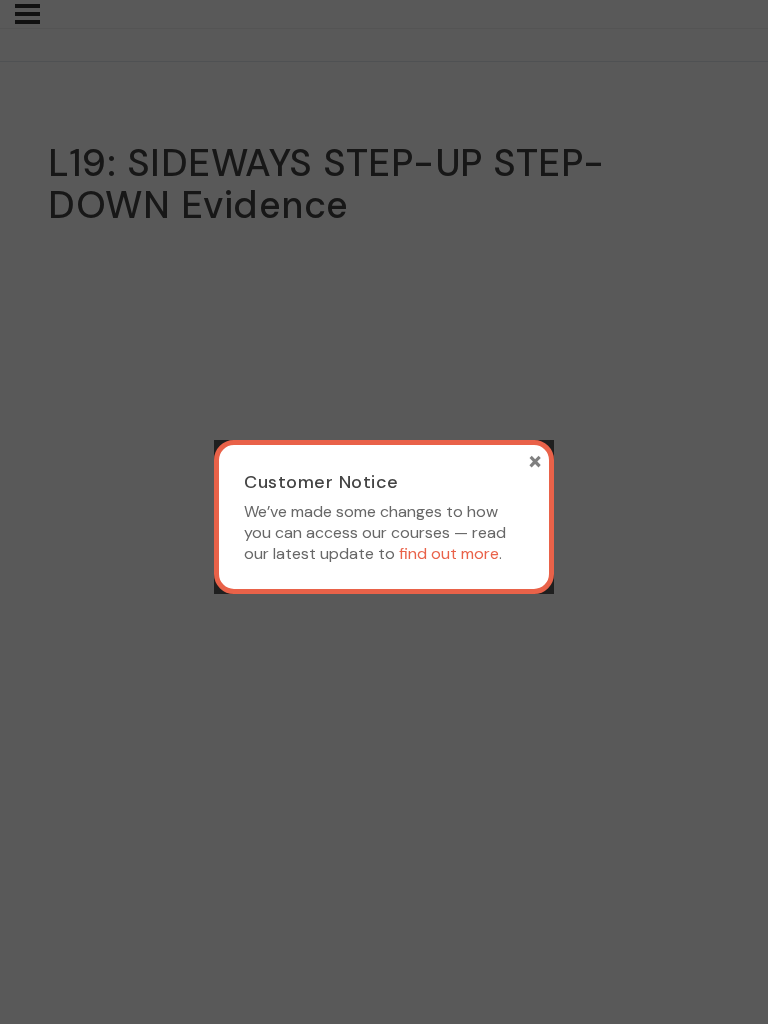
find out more (449, 553)
